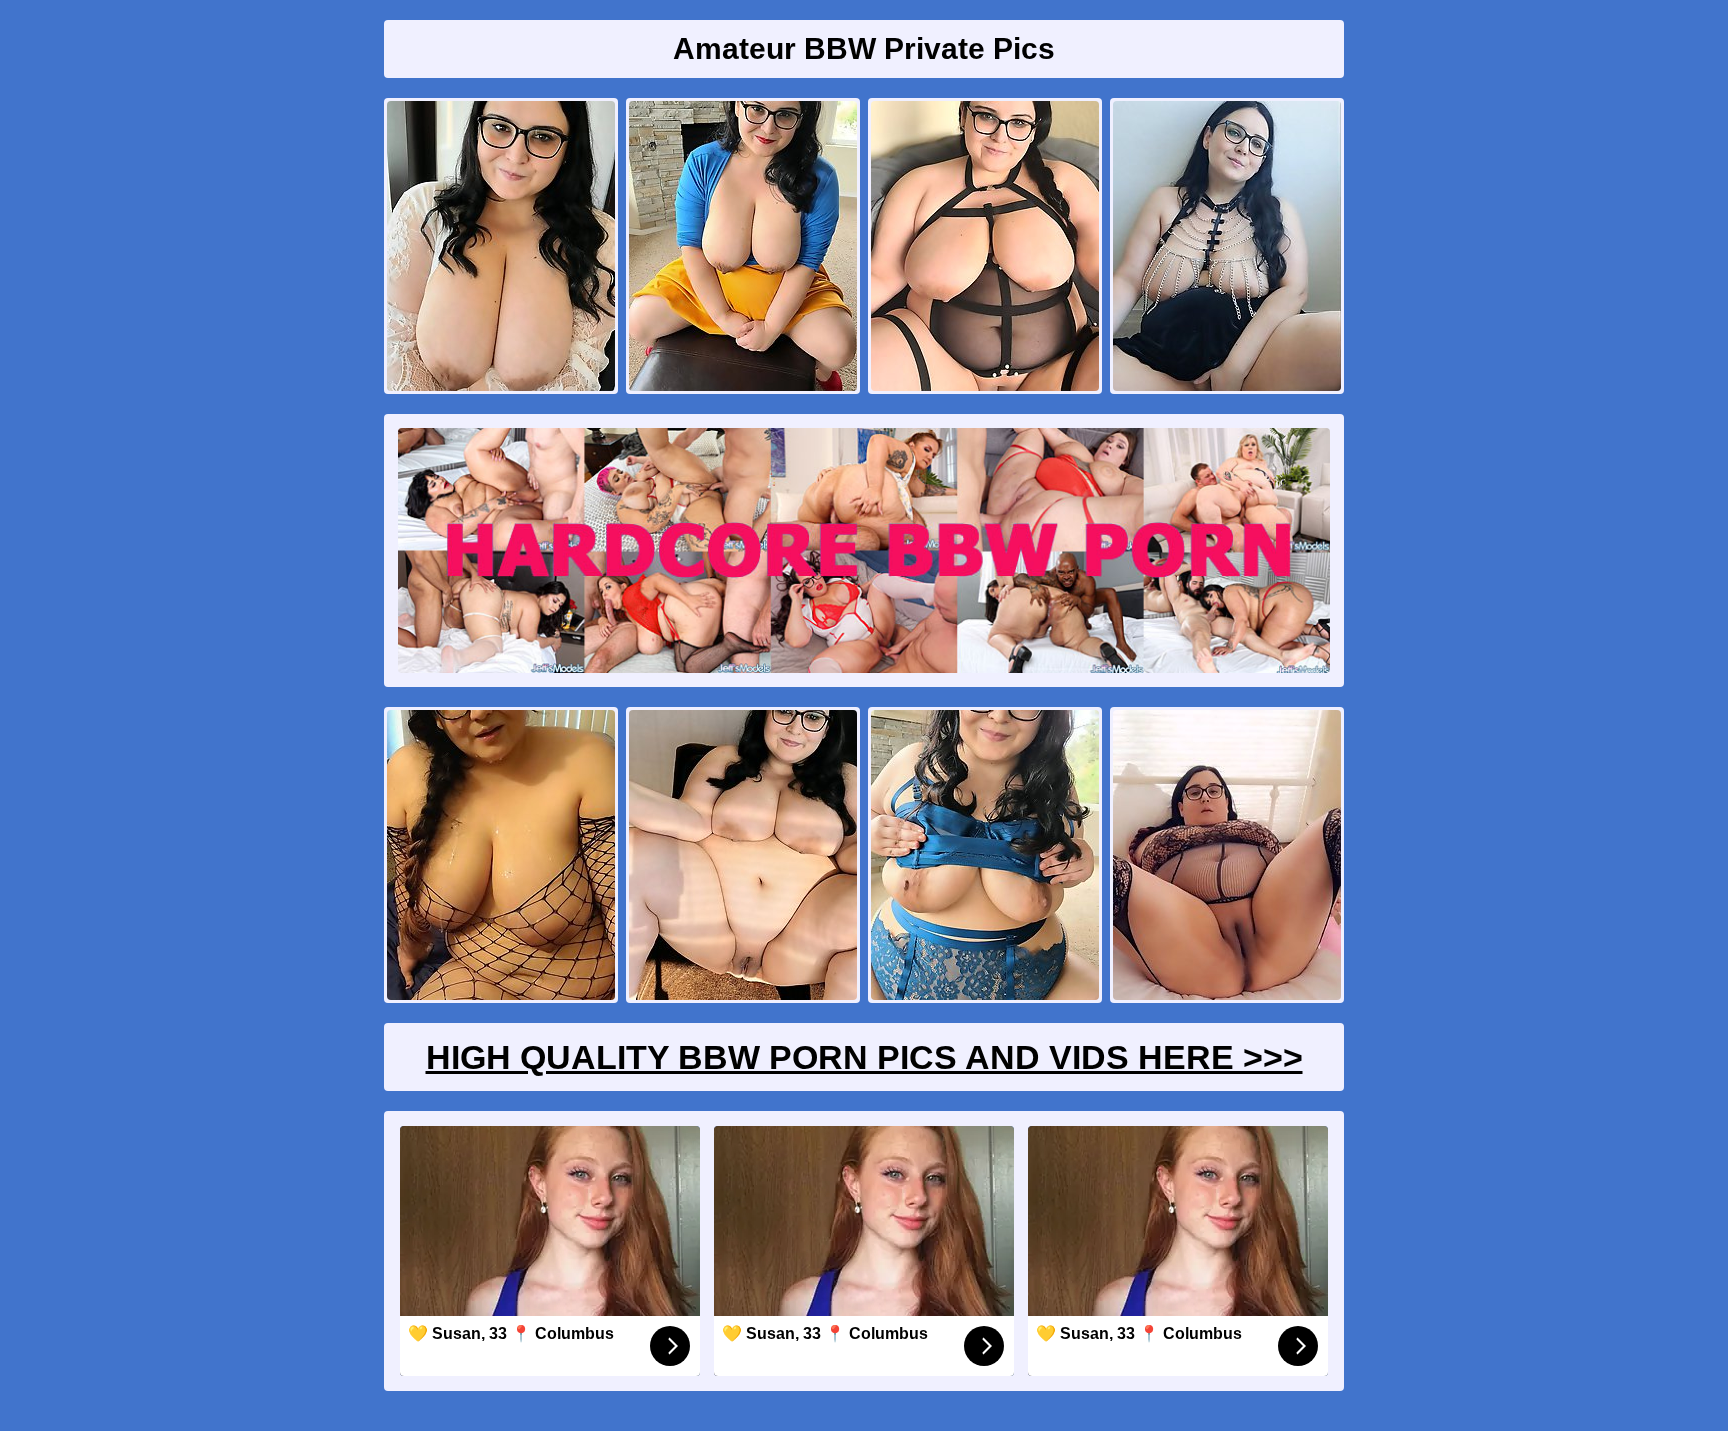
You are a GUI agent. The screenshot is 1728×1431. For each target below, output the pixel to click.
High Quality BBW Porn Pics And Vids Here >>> (864, 1057)
